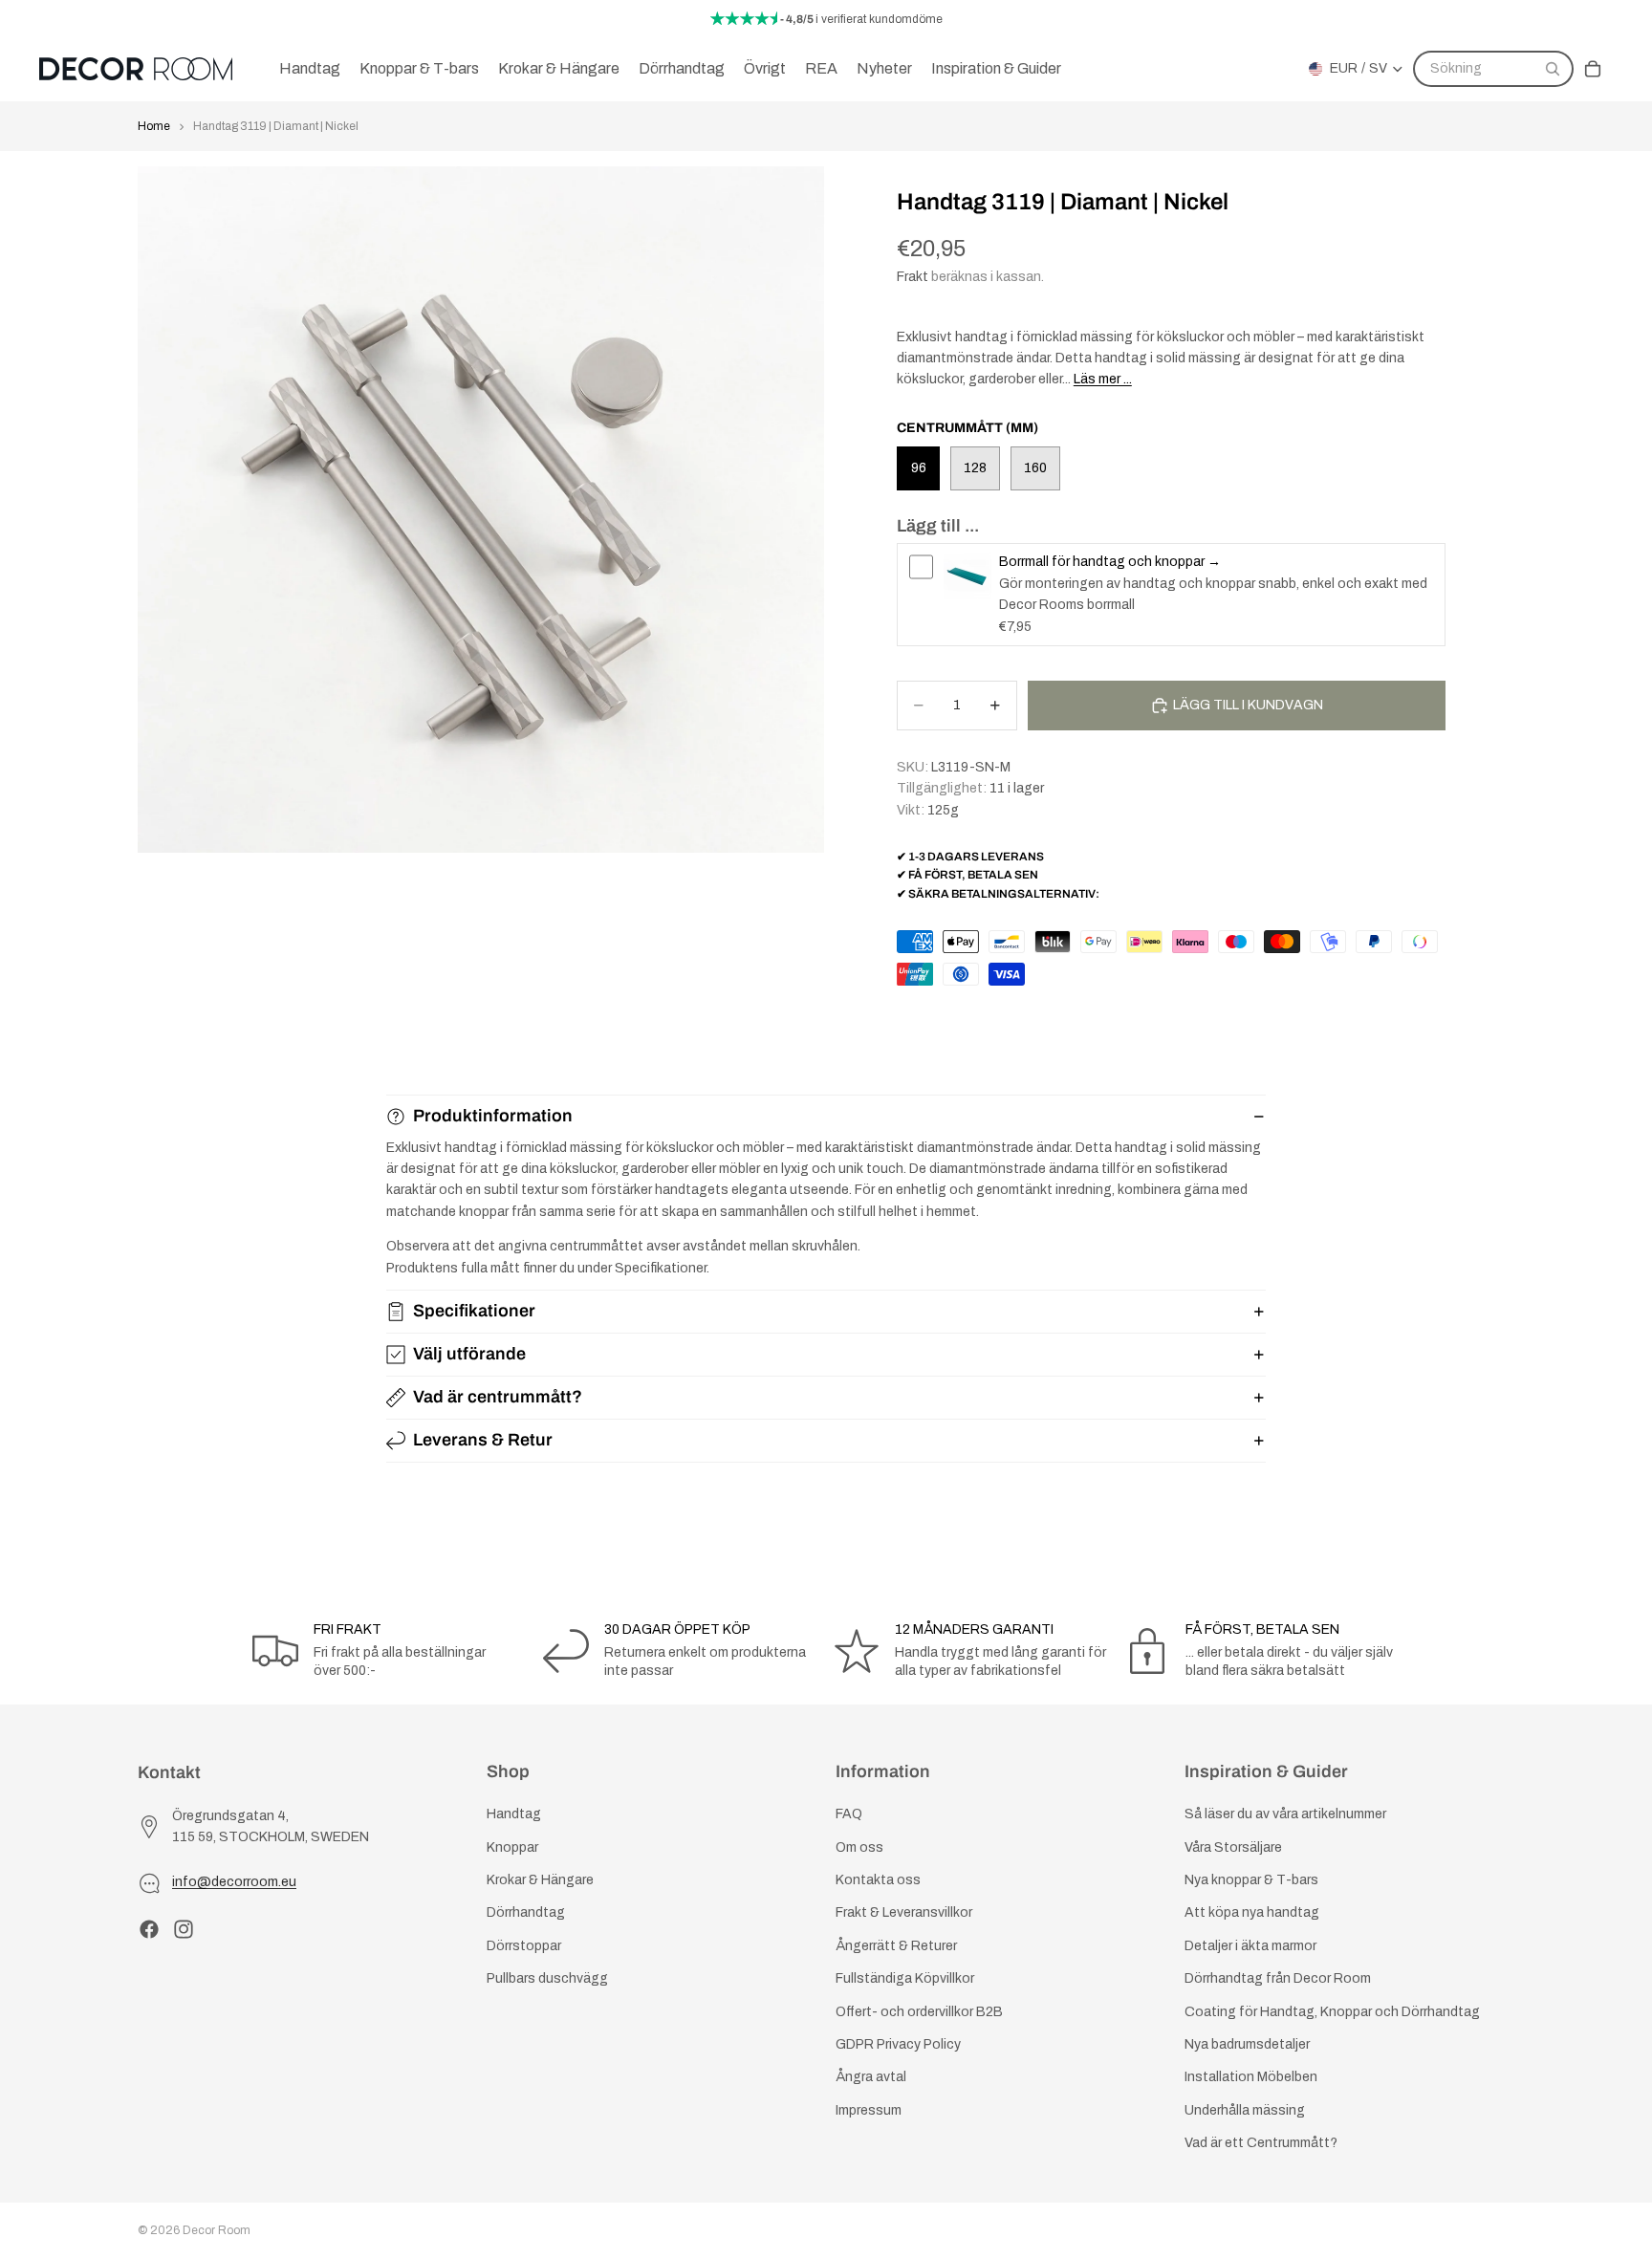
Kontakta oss (878, 1880)
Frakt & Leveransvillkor (904, 1913)
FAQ (849, 1815)
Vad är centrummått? (498, 1397)
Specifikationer (474, 1311)
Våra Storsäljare (1233, 1847)
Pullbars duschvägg (547, 1978)
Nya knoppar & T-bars (1251, 1880)
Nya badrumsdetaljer (1247, 2044)
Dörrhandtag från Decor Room (1278, 1978)
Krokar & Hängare (540, 1880)
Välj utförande (469, 1354)
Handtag (514, 1815)
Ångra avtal (871, 2078)
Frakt (913, 277)
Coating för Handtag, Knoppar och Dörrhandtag (1332, 2012)
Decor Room (217, 2230)
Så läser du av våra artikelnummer (1285, 1815)
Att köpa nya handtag (1252, 1913)
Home (154, 126)
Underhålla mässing (1245, 2110)
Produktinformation (493, 1116)
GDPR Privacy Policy (898, 2044)
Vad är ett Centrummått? (1261, 2143)
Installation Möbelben (1251, 2078)
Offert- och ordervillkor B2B (919, 2012)
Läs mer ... (1103, 379)
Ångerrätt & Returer (896, 1946)
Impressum (869, 2110)
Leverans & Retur (483, 1440)
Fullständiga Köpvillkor (905, 1978)
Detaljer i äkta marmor (1250, 1946)
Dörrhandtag (526, 1913)
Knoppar (512, 1847)
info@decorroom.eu (234, 1883)
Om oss (859, 1847)
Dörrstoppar (524, 1946)
